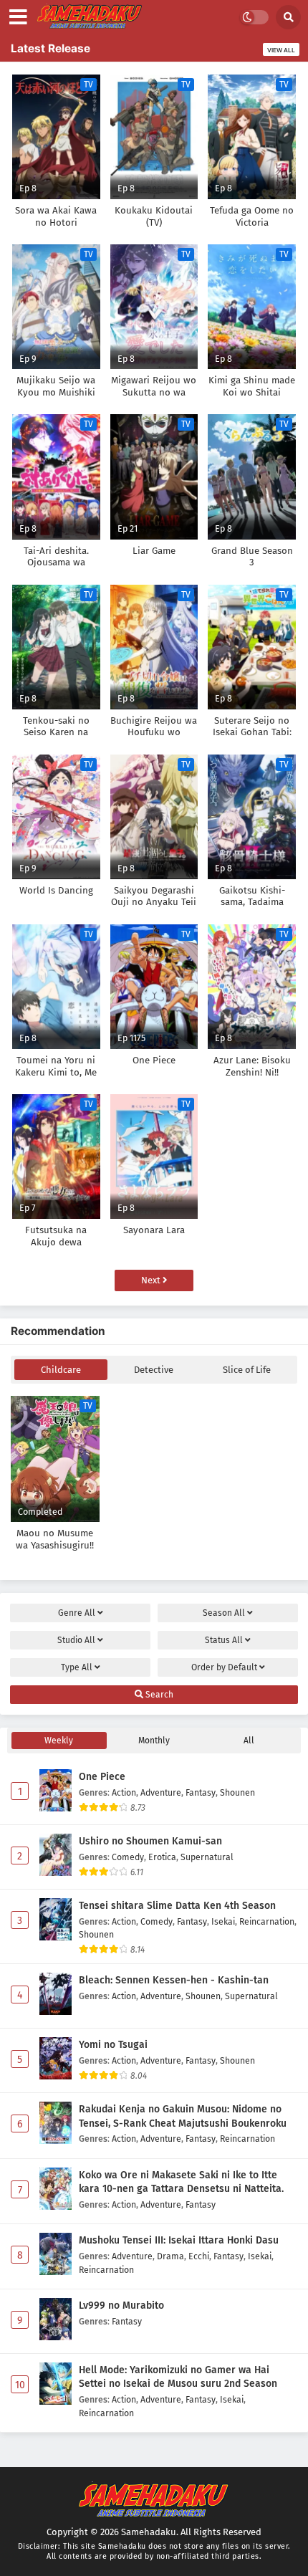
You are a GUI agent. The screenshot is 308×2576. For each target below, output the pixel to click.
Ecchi (199, 2256)
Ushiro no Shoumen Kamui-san (150, 1841)
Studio (76, 1640)
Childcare (61, 1370)
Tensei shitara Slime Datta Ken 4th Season (177, 1906)
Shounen (237, 1792)
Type (77, 1667)
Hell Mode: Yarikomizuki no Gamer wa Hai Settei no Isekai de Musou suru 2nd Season (178, 2377)
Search (158, 1695)
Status (224, 1640)
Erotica (162, 1857)
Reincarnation (267, 1921)
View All (281, 50)
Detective (154, 1370)
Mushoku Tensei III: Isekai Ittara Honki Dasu (179, 2240)
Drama (170, 2256)
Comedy (128, 1857)
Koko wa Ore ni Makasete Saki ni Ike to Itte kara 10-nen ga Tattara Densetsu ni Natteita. (181, 2182)
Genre (77, 1613)
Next (152, 1280)
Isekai (223, 1921)
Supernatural (207, 1857)
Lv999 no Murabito (121, 2306)
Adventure (161, 1792)
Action (124, 1792)
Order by (224, 1667)
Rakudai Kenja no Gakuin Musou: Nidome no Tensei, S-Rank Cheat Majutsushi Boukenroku (183, 2116)
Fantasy (201, 1792)
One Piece (102, 1777)
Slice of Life (247, 1370)
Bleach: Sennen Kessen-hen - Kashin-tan (174, 1980)
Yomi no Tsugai (113, 2045)
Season (224, 1613)
